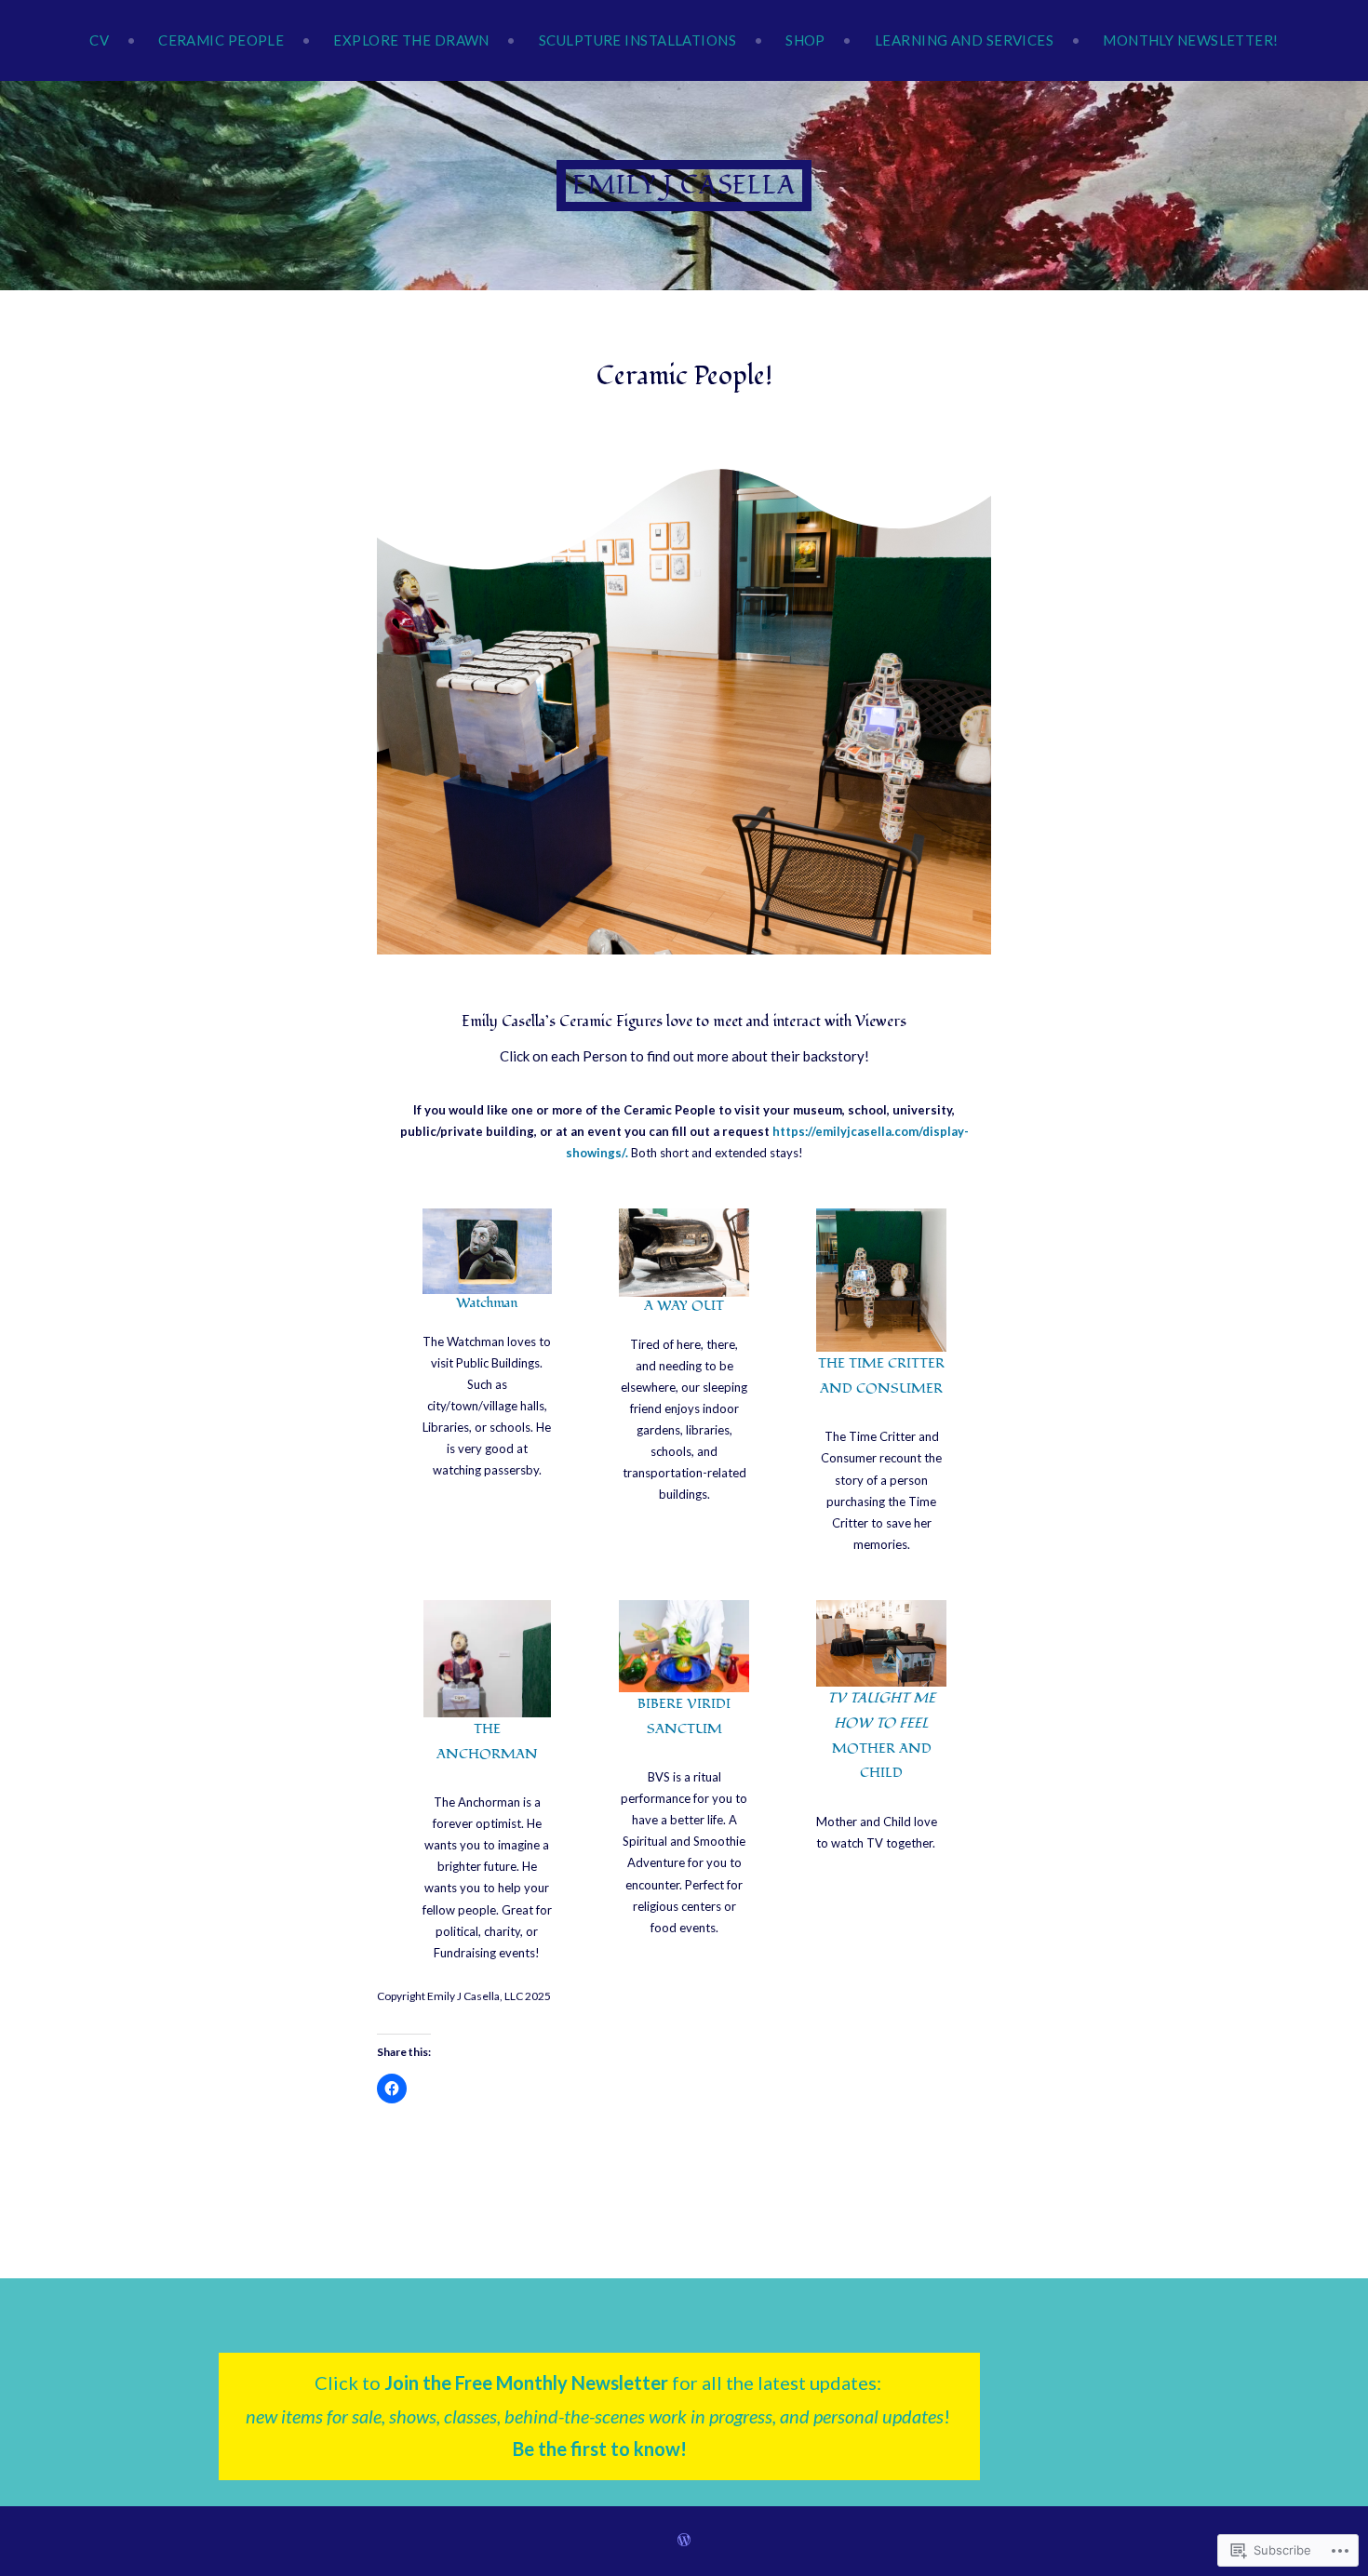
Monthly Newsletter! (1191, 40)
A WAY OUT (684, 1306)
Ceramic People (221, 40)
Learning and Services (964, 40)
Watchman (487, 1303)
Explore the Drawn (411, 40)
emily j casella (684, 186)
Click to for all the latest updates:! (600, 2416)
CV (99, 40)
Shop (805, 40)
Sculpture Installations (637, 40)
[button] (881, 1281)
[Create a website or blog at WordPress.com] (684, 2540)
